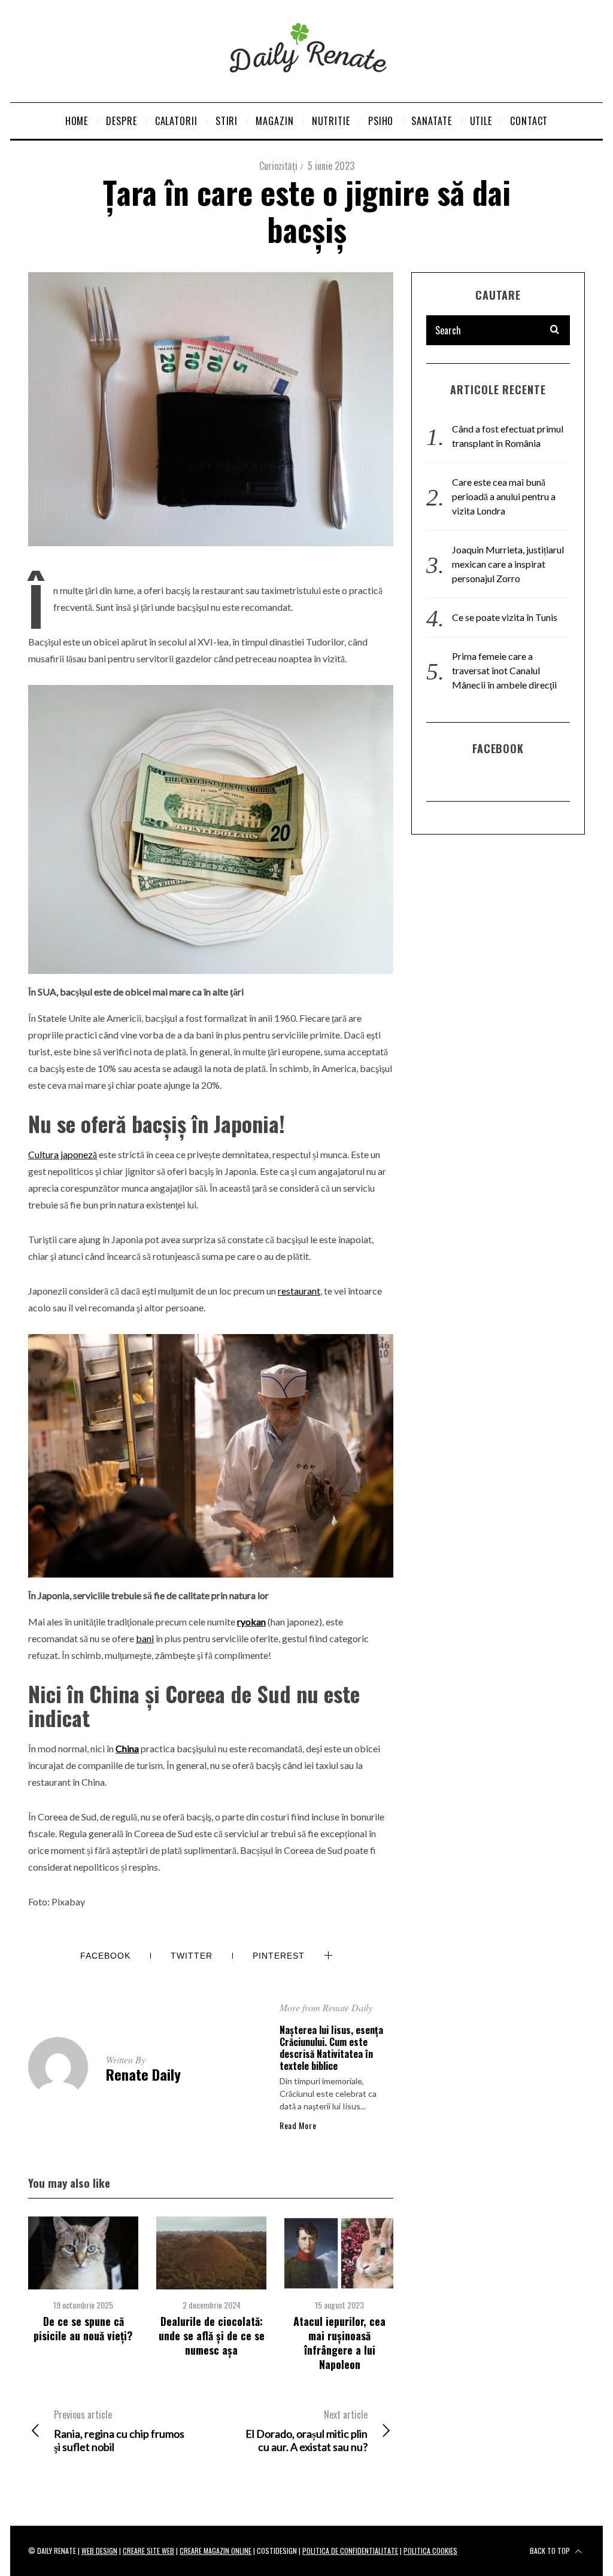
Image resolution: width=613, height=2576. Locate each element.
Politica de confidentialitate (350, 2551)
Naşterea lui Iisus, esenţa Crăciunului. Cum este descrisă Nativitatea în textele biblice (331, 2048)
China (127, 1748)
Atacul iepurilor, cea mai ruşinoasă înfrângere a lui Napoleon (339, 2343)
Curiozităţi (278, 166)
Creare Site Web (148, 2551)
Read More (298, 2126)
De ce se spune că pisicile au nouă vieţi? (83, 2328)
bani (145, 1638)
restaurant (299, 1291)
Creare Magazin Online (216, 2551)
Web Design (99, 2551)
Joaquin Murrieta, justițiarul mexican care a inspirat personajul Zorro (508, 564)
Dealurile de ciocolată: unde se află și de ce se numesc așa (212, 2336)
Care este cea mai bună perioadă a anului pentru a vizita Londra (504, 496)
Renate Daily (143, 2074)
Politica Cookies (430, 2551)
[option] (83, 2280)
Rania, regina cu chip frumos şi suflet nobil (119, 2431)
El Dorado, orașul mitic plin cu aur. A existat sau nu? (306, 2431)
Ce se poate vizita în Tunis (505, 617)
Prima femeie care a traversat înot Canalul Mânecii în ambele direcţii (504, 670)
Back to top (551, 2551)
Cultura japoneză (63, 1154)
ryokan (251, 1622)
